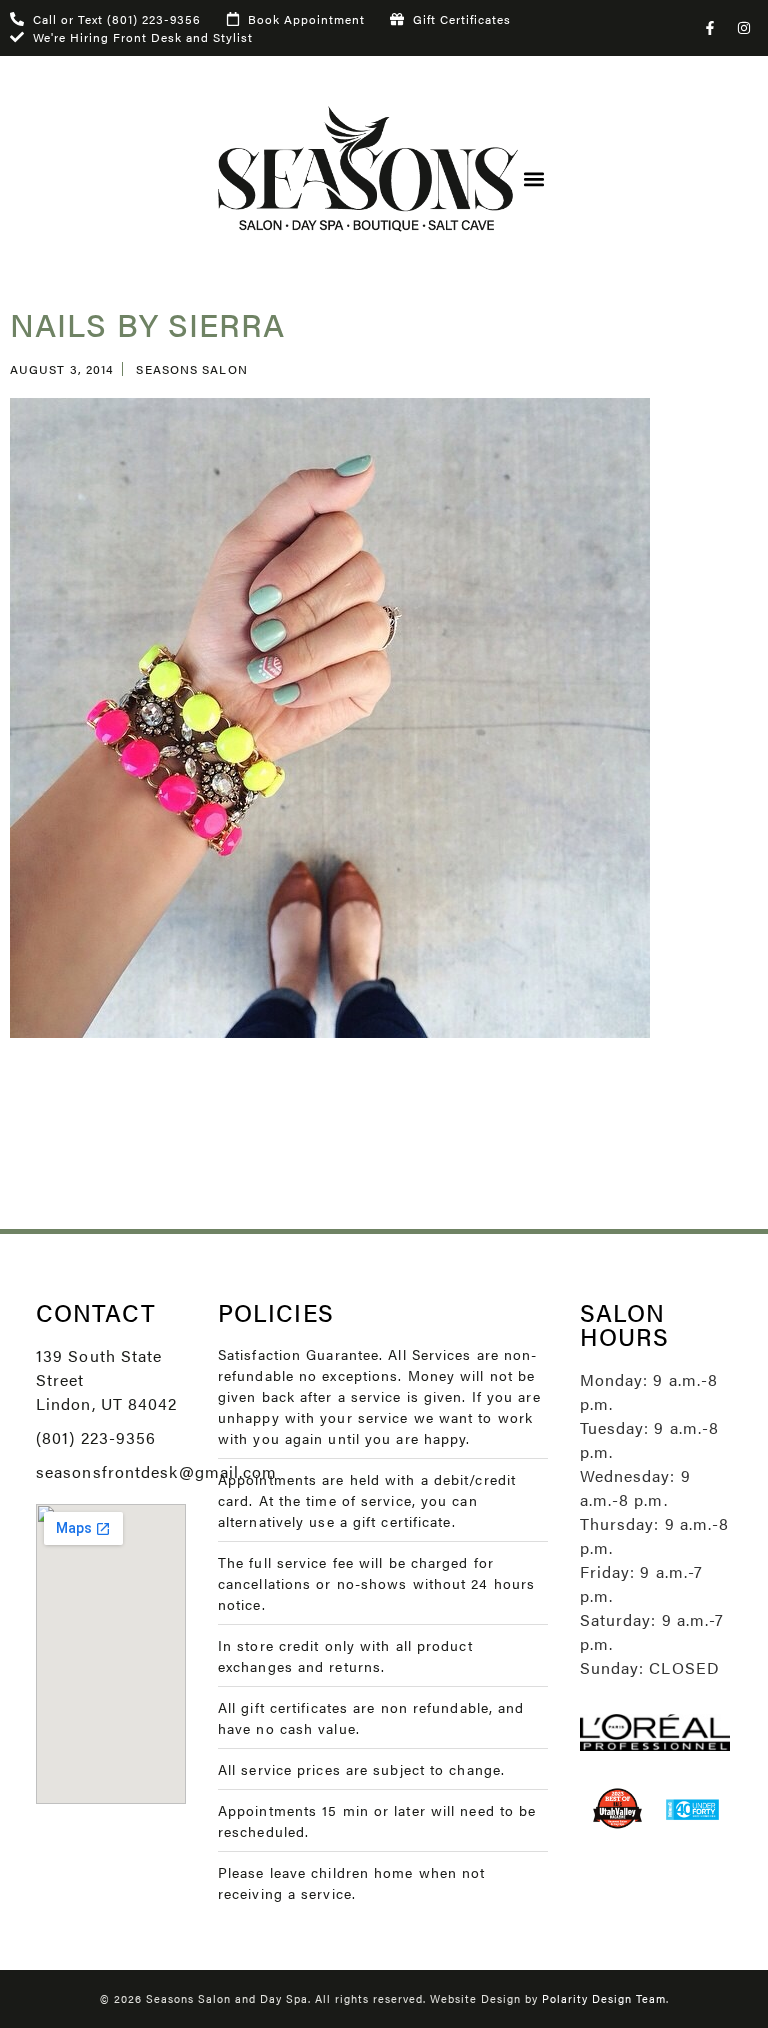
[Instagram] (744, 28)
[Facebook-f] (710, 28)
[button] (534, 179)
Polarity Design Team (604, 1998)
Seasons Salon (191, 369)
